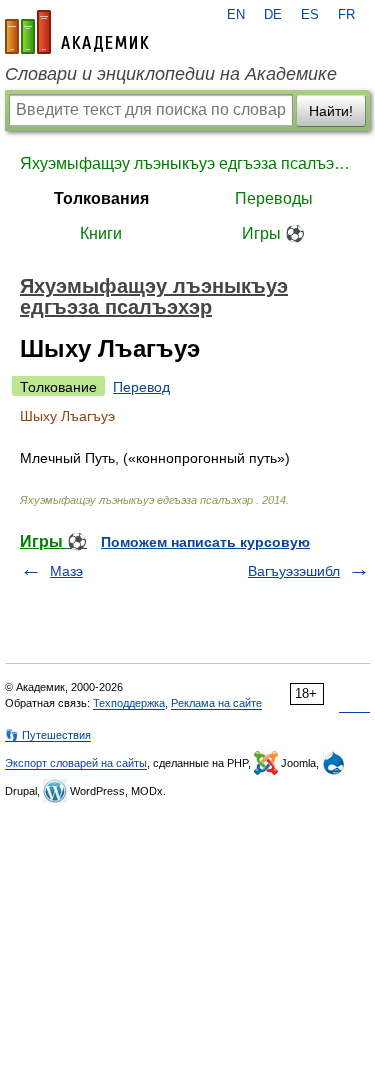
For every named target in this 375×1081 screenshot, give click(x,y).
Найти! (331, 111)
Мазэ (66, 571)
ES (310, 15)
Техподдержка (129, 703)
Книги (101, 233)
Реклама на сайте (216, 703)
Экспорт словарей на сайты (76, 763)
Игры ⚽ (273, 233)
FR (346, 15)
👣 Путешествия (48, 735)
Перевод (141, 387)
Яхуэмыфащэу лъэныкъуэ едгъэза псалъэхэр (187, 163)
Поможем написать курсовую (205, 542)
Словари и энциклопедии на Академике (171, 74)
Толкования (101, 198)
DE (273, 15)
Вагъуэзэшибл (294, 571)
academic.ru (77, 32)
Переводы (274, 198)
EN (236, 15)
